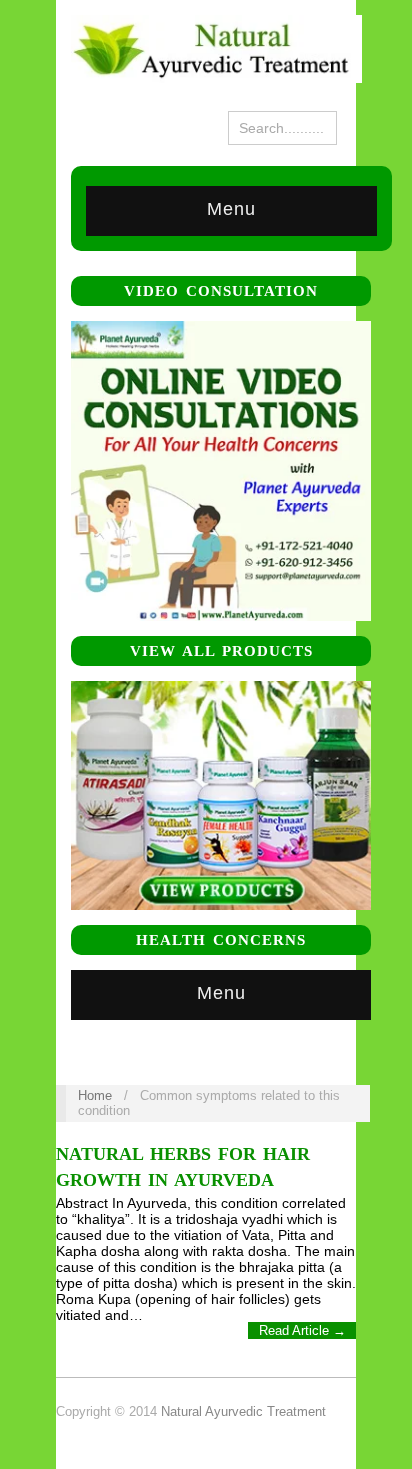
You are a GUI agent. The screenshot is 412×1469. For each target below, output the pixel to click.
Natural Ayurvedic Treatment (243, 1411)
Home (95, 1095)
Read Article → (302, 1330)
